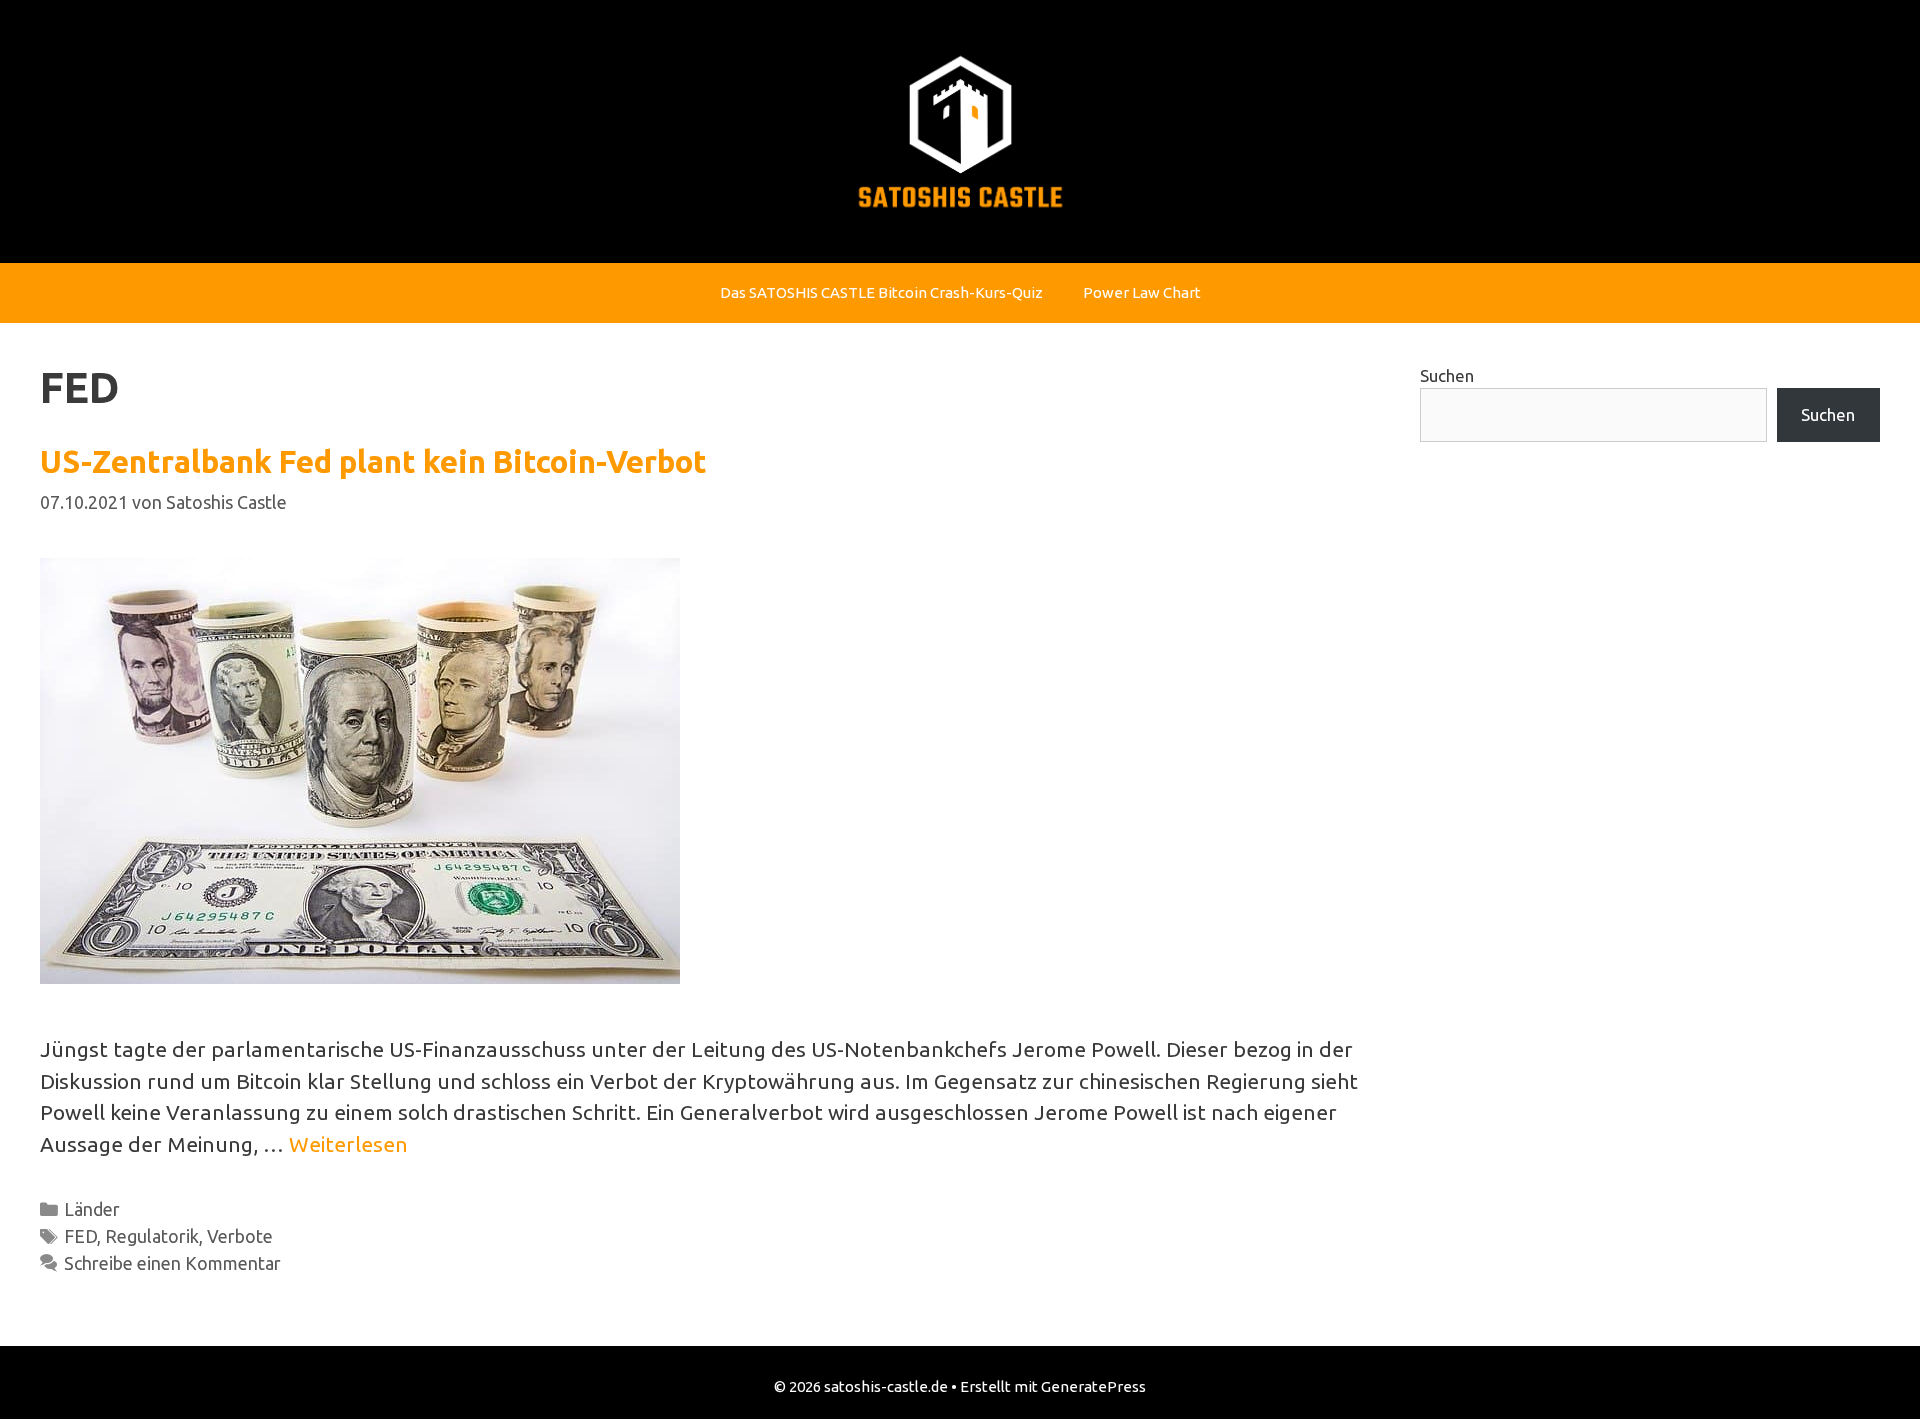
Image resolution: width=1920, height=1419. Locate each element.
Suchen (1447, 375)
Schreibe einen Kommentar (172, 1263)
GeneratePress (1093, 1386)
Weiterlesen (348, 1144)
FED (80, 1236)
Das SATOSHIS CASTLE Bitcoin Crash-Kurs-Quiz (881, 292)
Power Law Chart (1142, 292)
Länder (92, 1209)
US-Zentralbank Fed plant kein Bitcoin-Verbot (373, 461)
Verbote (240, 1236)
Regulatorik (152, 1236)
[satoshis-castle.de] (960, 129)
